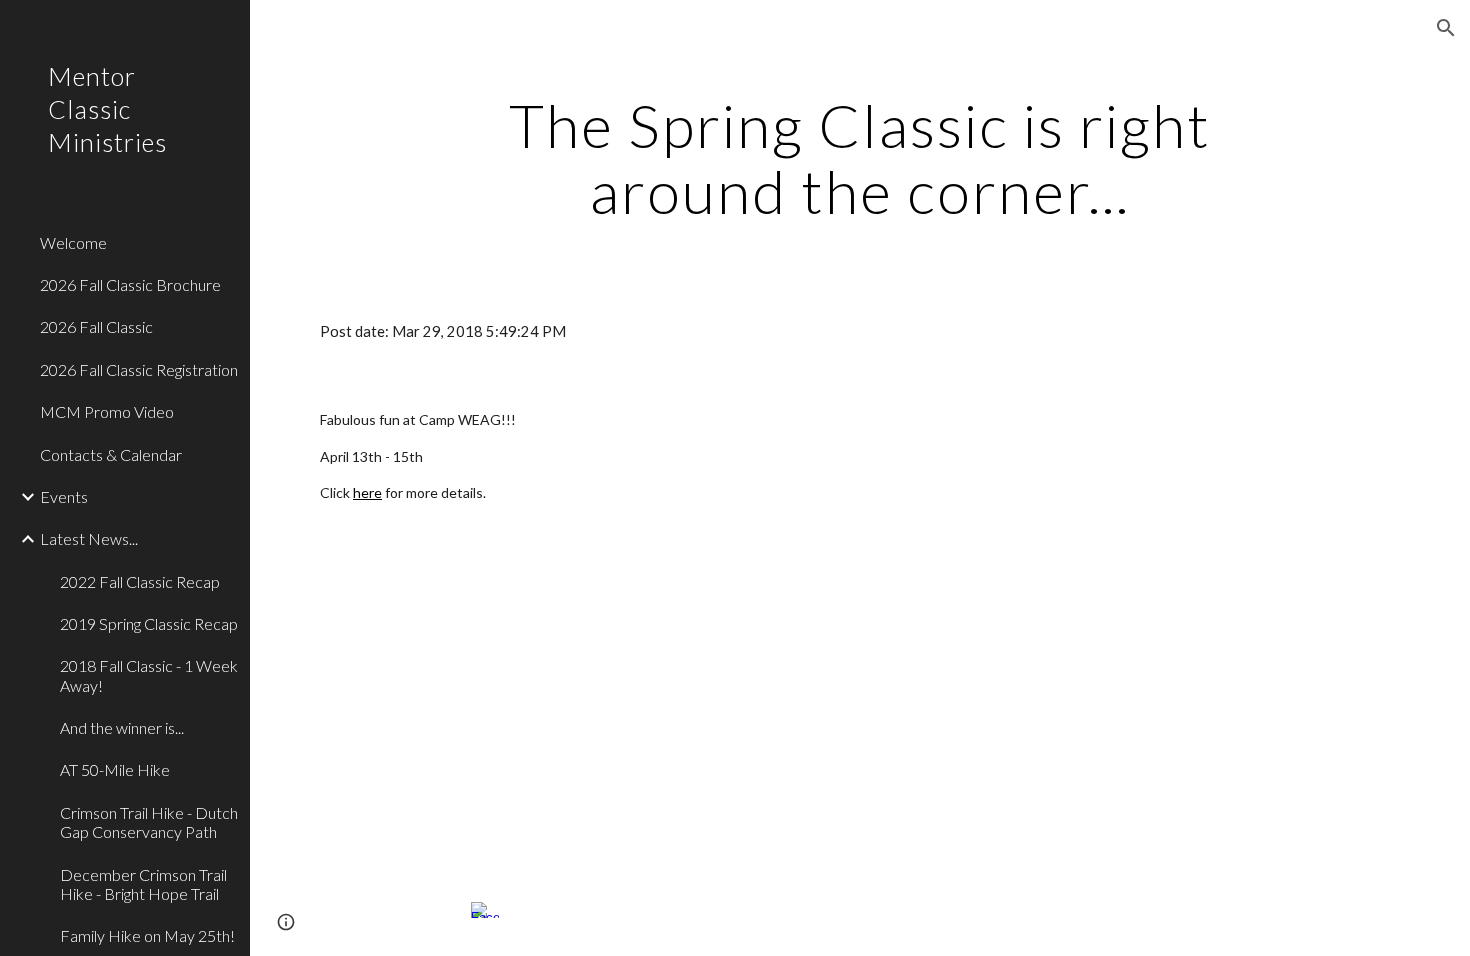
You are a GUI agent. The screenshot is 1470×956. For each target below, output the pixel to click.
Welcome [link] (73, 242)
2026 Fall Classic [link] (96, 326)
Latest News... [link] (89, 538)
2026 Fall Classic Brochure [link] (130, 284)
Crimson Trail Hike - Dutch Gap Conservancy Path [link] (149, 822)
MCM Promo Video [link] (107, 411)
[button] (1446, 28)
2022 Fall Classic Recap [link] (140, 581)
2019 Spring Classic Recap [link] (149, 623)
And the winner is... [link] (122, 727)
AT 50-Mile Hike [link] (115, 769)
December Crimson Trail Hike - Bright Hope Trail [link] (143, 884)
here (367, 492)
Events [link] (64, 496)
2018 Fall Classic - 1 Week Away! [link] (149, 675)
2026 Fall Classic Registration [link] (139, 369)
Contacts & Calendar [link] (111, 454)
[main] (859, 158)
